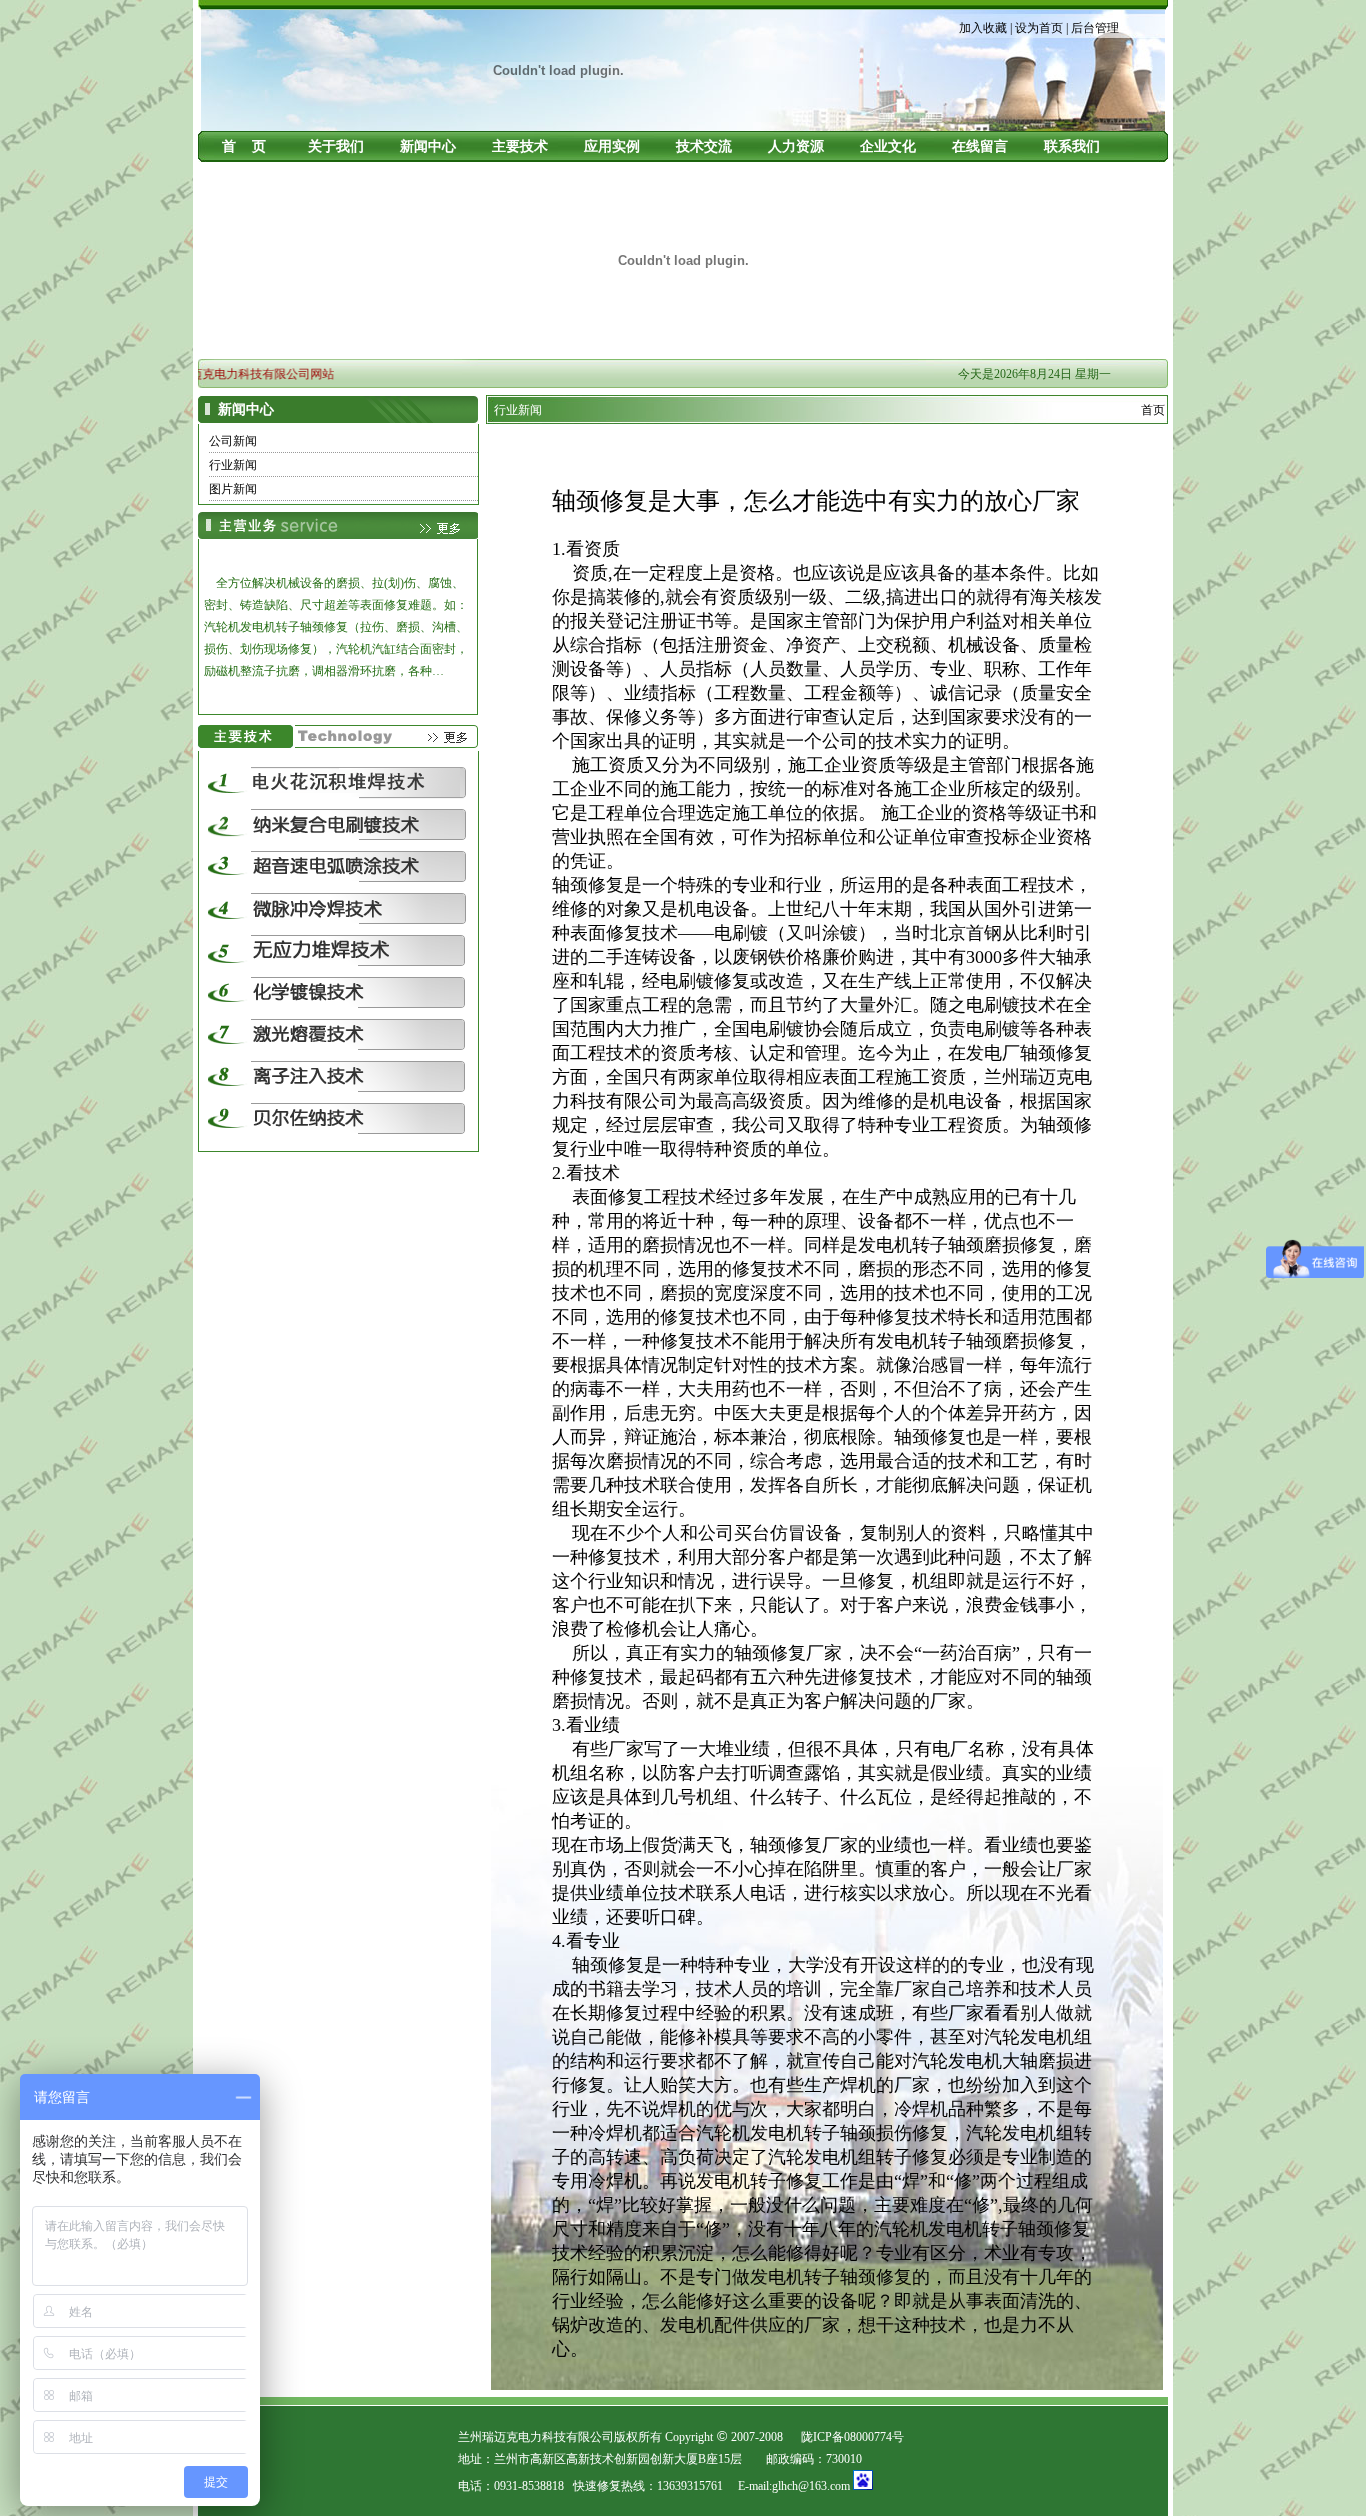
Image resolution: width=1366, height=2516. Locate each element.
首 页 (244, 146)
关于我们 (336, 146)
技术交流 (704, 146)
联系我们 (1072, 146)
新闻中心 (428, 146)
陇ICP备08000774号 (852, 2437)
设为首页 (1039, 28)
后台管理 (1095, 28)
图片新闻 (233, 489)
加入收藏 (983, 28)
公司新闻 (233, 441)
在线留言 (980, 146)
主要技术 (520, 146)
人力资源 (796, 146)
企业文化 (888, 146)
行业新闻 (233, 465)
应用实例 (612, 146)
